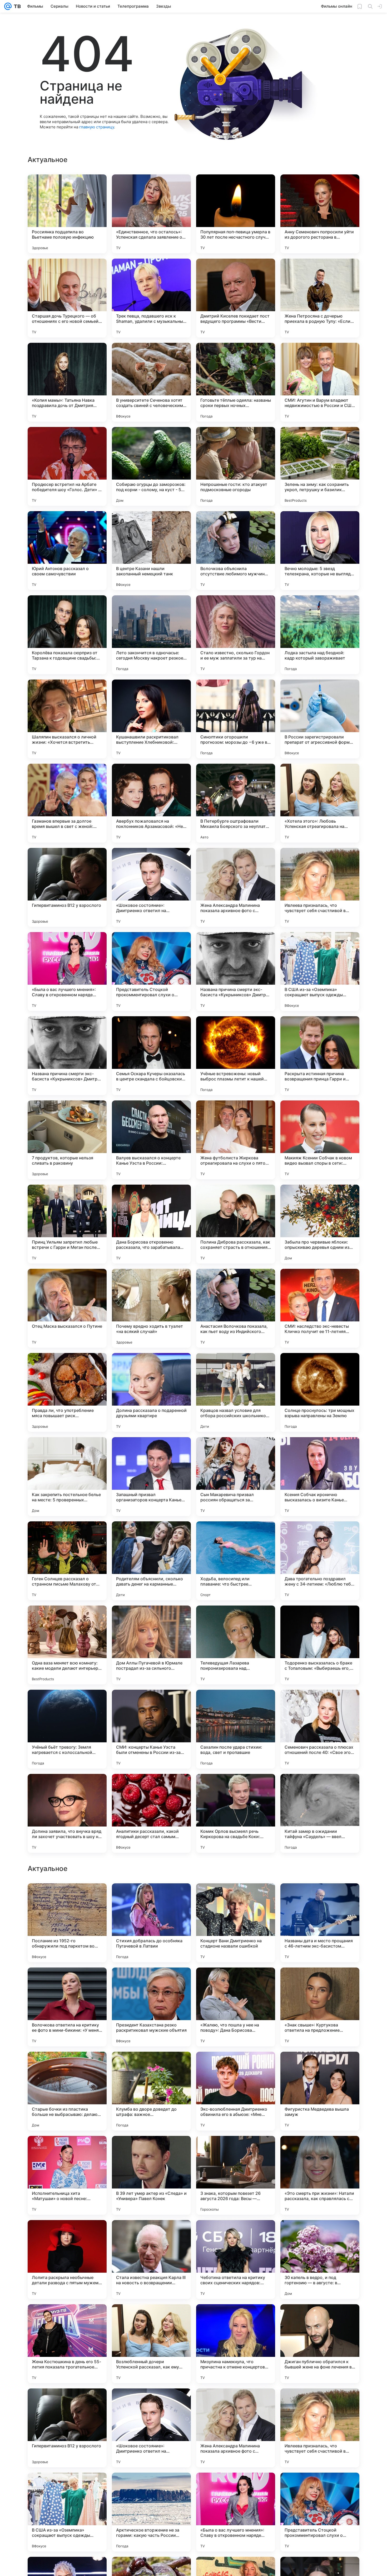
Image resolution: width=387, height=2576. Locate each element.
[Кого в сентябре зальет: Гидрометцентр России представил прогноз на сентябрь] (236, 1982)
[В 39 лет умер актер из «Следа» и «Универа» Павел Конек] (151, 2344)
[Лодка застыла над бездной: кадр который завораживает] (320, 635)
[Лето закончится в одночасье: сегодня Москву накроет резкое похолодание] (151, 635)
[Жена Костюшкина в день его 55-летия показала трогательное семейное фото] (67, 2512)
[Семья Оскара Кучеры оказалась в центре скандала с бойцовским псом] (151, 1056)
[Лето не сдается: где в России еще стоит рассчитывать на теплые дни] (151, 1898)
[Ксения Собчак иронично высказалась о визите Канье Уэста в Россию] (320, 1477)
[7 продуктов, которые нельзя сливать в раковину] (67, 1140)
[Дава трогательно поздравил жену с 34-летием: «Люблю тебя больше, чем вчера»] (320, 1561)
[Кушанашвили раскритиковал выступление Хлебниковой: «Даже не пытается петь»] (151, 719)
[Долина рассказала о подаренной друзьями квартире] (151, 1392)
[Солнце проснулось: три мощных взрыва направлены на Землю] (320, 1392)
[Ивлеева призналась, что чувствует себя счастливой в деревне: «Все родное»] (320, 887)
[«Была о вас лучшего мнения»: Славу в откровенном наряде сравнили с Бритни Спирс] (67, 972)
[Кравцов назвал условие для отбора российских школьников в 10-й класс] (236, 1392)
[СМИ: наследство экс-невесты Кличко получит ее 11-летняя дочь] (320, 1308)
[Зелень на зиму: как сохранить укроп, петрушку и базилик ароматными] (320, 466)
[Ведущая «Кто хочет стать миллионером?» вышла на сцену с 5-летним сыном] (151, 1982)
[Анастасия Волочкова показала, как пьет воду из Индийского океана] (236, 1308)
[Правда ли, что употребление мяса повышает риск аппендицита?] (67, 1392)
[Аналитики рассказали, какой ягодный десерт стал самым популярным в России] (151, 1813)
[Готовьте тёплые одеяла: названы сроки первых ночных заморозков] (236, 382)
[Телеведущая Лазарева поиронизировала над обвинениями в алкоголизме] (236, 1645)
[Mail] (8, 6)
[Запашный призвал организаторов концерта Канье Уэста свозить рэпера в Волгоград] (151, 1477)
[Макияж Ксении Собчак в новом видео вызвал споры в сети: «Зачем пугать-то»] (320, 1140)
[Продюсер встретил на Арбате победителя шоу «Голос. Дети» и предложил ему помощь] (67, 466)
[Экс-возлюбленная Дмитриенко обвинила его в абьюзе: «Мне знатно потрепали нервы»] (236, 2260)
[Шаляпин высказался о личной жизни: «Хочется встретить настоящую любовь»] (67, 719)
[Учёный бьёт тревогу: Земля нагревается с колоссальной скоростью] (67, 1729)
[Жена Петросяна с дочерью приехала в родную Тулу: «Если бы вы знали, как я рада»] (320, 298)
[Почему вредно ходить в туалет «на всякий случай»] (151, 1308)
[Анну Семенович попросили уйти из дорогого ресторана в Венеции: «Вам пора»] (320, 214)
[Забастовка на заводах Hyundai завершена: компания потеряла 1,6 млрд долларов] (320, 1898)
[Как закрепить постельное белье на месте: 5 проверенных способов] (67, 1477)
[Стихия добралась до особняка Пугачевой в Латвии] (151, 2091)
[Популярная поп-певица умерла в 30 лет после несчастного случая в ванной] (236, 214)
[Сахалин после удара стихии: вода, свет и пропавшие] (236, 1729)
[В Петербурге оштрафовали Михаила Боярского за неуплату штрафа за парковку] (236, 803)
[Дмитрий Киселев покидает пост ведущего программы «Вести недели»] (236, 298)
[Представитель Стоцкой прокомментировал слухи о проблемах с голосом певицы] (151, 972)
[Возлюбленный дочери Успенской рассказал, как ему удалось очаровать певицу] (151, 2512)
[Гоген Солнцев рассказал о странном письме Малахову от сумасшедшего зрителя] (67, 1561)
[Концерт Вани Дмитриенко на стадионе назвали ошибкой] (236, 2091)
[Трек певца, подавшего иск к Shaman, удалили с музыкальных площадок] (151, 298)
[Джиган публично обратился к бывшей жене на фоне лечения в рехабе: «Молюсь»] (320, 2512)
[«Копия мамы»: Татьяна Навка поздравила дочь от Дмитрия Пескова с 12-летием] (67, 382)
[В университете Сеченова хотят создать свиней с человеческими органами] (151, 382)
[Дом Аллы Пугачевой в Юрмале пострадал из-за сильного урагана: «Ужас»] (151, 1645)
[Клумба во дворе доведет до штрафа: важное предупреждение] (151, 2260)
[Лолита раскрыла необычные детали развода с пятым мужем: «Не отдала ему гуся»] (67, 2428)
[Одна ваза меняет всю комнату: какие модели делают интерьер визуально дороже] (67, 1645)
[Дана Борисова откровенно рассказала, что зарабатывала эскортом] (151, 1224)
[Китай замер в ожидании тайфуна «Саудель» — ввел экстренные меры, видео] (320, 1813)
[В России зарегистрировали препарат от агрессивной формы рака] (320, 719)
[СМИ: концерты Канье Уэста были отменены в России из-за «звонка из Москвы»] (151, 1729)
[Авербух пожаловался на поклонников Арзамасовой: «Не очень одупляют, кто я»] (151, 803)
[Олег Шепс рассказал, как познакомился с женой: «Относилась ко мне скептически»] (236, 1898)
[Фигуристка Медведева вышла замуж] (320, 2260)
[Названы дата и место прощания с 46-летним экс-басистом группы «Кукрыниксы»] (320, 2091)
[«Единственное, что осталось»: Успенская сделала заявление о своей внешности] (151, 214)
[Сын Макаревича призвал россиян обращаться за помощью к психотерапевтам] (236, 1477)
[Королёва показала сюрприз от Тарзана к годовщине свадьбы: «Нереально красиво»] (67, 635)
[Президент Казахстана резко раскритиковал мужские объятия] (151, 2175)
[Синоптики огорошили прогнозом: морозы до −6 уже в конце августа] (236, 719)
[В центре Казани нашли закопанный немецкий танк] (151, 551)
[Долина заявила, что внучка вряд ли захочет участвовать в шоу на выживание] (67, 1813)
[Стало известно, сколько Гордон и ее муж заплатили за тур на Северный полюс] (236, 635)
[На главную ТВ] (16, 6)
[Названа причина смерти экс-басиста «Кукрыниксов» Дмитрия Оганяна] (236, 972)
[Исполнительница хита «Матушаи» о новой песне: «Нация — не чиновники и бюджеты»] (67, 2344)
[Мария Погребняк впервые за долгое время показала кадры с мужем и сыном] (320, 1982)
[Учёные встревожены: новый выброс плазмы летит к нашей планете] (236, 1056)
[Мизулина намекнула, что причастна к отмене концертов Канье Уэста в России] (236, 2512)
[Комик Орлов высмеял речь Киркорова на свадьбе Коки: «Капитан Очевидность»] (236, 1813)
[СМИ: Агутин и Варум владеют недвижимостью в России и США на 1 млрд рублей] (320, 382)
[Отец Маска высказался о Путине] (67, 1308)
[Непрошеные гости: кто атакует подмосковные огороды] (236, 466)
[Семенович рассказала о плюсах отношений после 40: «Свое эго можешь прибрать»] (320, 1729)
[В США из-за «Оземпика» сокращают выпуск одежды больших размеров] (320, 972)
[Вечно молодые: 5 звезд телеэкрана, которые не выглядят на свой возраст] (320, 551)
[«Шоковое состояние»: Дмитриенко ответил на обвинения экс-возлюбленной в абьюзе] (151, 887)
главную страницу (97, 127)
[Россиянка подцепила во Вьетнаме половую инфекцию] (67, 214)
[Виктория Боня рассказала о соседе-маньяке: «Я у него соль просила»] (67, 1898)
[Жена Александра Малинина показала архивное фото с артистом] (236, 887)
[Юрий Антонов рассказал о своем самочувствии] (67, 551)
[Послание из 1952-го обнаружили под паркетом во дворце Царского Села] (67, 2091)
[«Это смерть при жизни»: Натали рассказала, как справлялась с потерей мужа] (320, 2344)
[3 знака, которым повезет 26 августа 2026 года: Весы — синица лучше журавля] (236, 2344)
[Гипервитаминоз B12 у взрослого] (67, 887)
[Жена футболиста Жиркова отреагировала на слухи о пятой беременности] (236, 1140)
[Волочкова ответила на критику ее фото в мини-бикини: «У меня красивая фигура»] (67, 2175)
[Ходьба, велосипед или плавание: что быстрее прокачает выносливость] (236, 1561)
